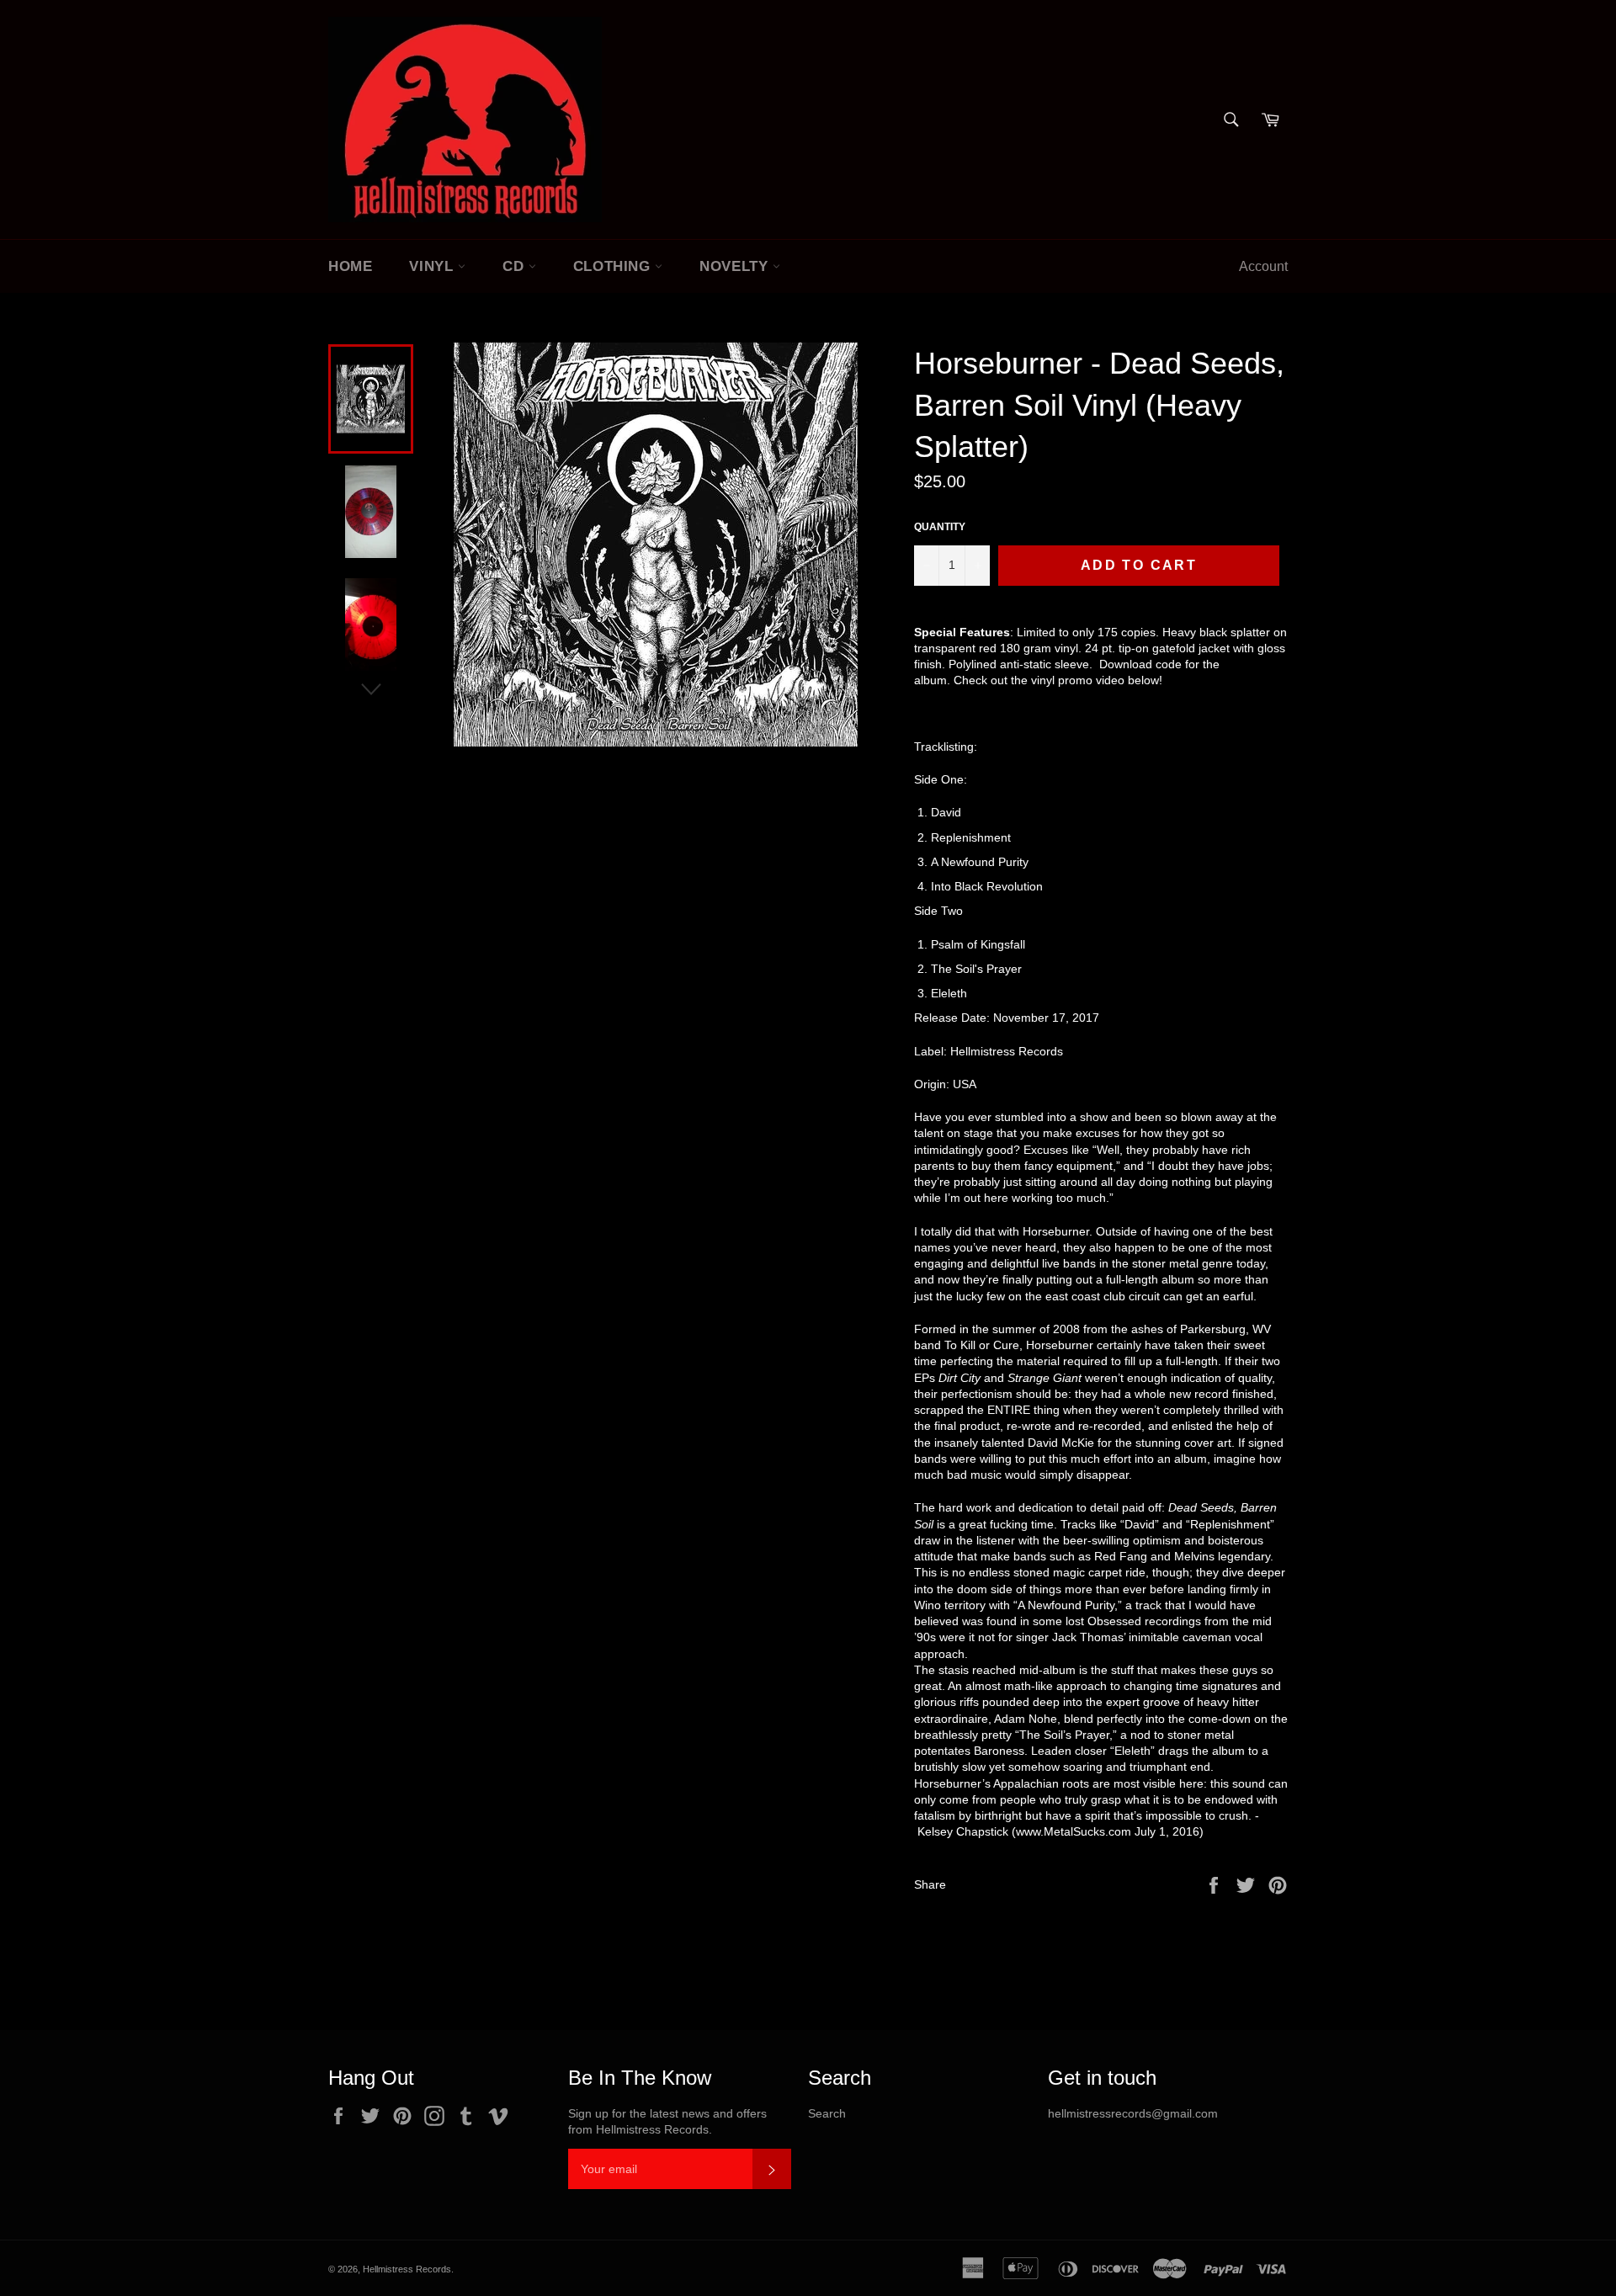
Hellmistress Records (407, 2269)
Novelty (736, 266)
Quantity (940, 527)
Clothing (614, 266)
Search (827, 2113)
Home (350, 266)
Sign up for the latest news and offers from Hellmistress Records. (667, 2121)
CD (516, 266)
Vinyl (433, 266)
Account (1263, 266)
